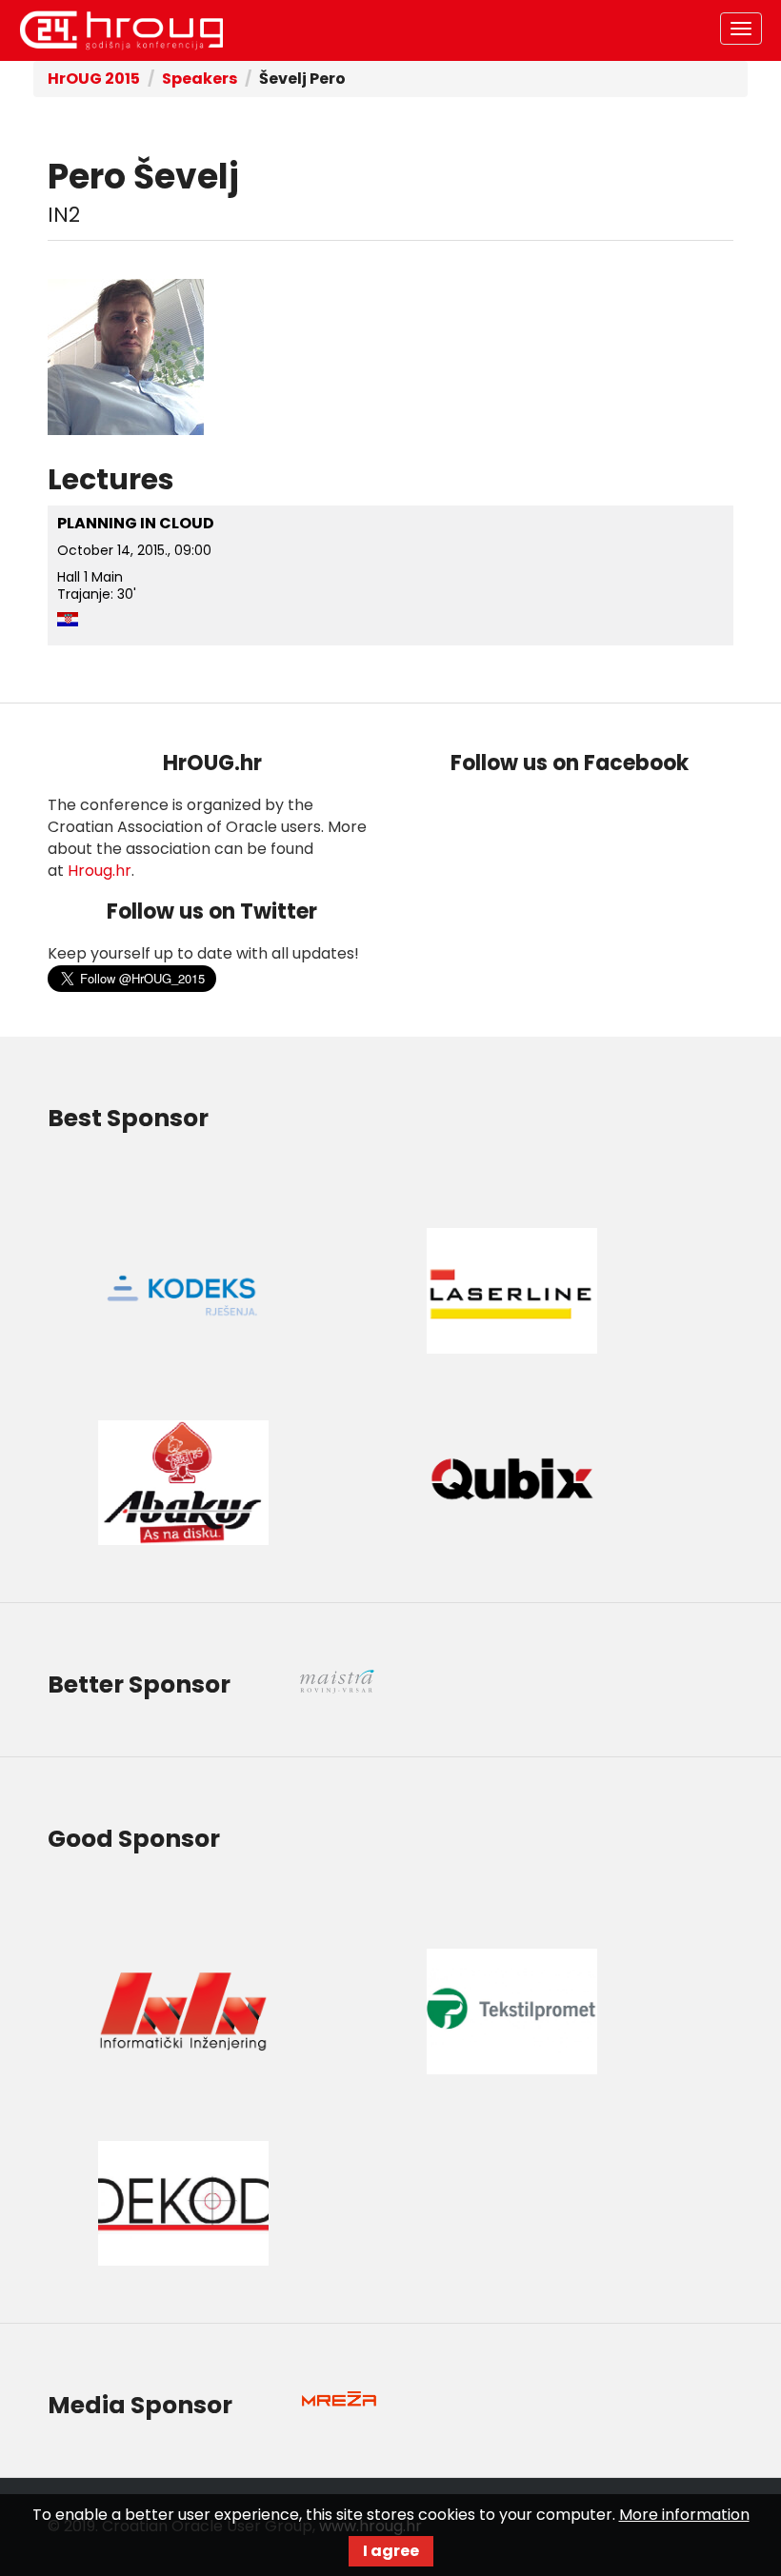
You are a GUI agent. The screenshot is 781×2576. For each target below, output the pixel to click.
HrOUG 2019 (121, 30)
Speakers (200, 79)
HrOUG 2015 (94, 79)
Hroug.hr (100, 871)
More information (684, 2515)
